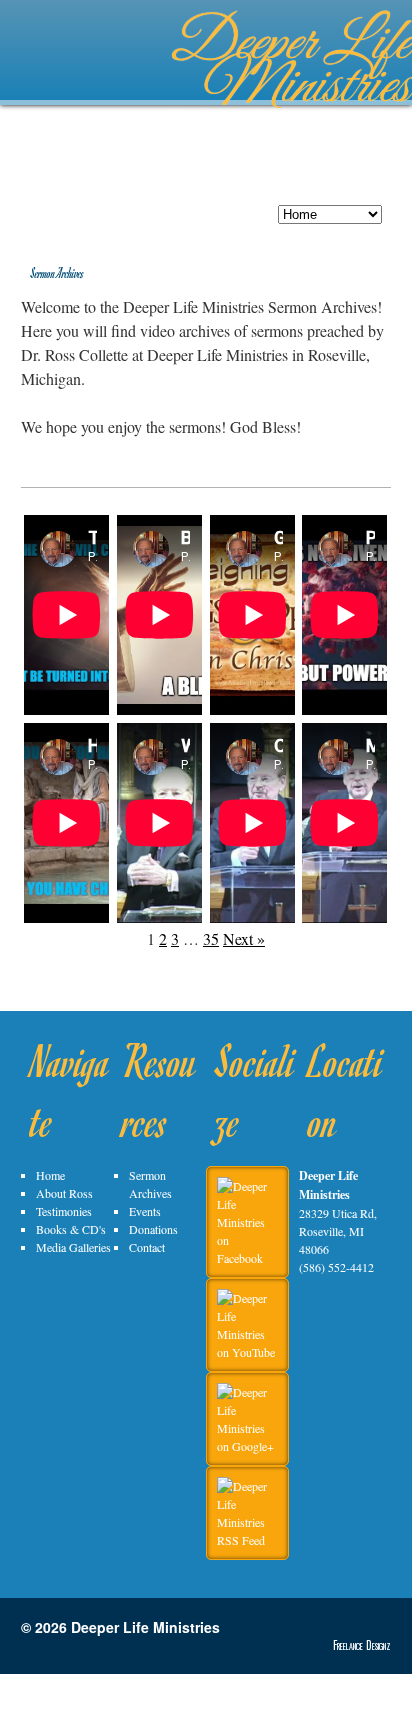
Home (50, 1175)
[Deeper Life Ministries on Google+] (252, 1446)
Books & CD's (71, 1229)
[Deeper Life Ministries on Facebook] (252, 1258)
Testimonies (64, 1211)
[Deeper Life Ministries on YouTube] (252, 1352)
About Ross (64, 1193)
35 (211, 938)
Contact (147, 1247)
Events (145, 1211)
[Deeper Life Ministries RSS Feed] (252, 1540)
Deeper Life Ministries (145, 1627)
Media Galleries (73, 1247)
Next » (244, 938)
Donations (153, 1229)
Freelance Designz (362, 1645)
